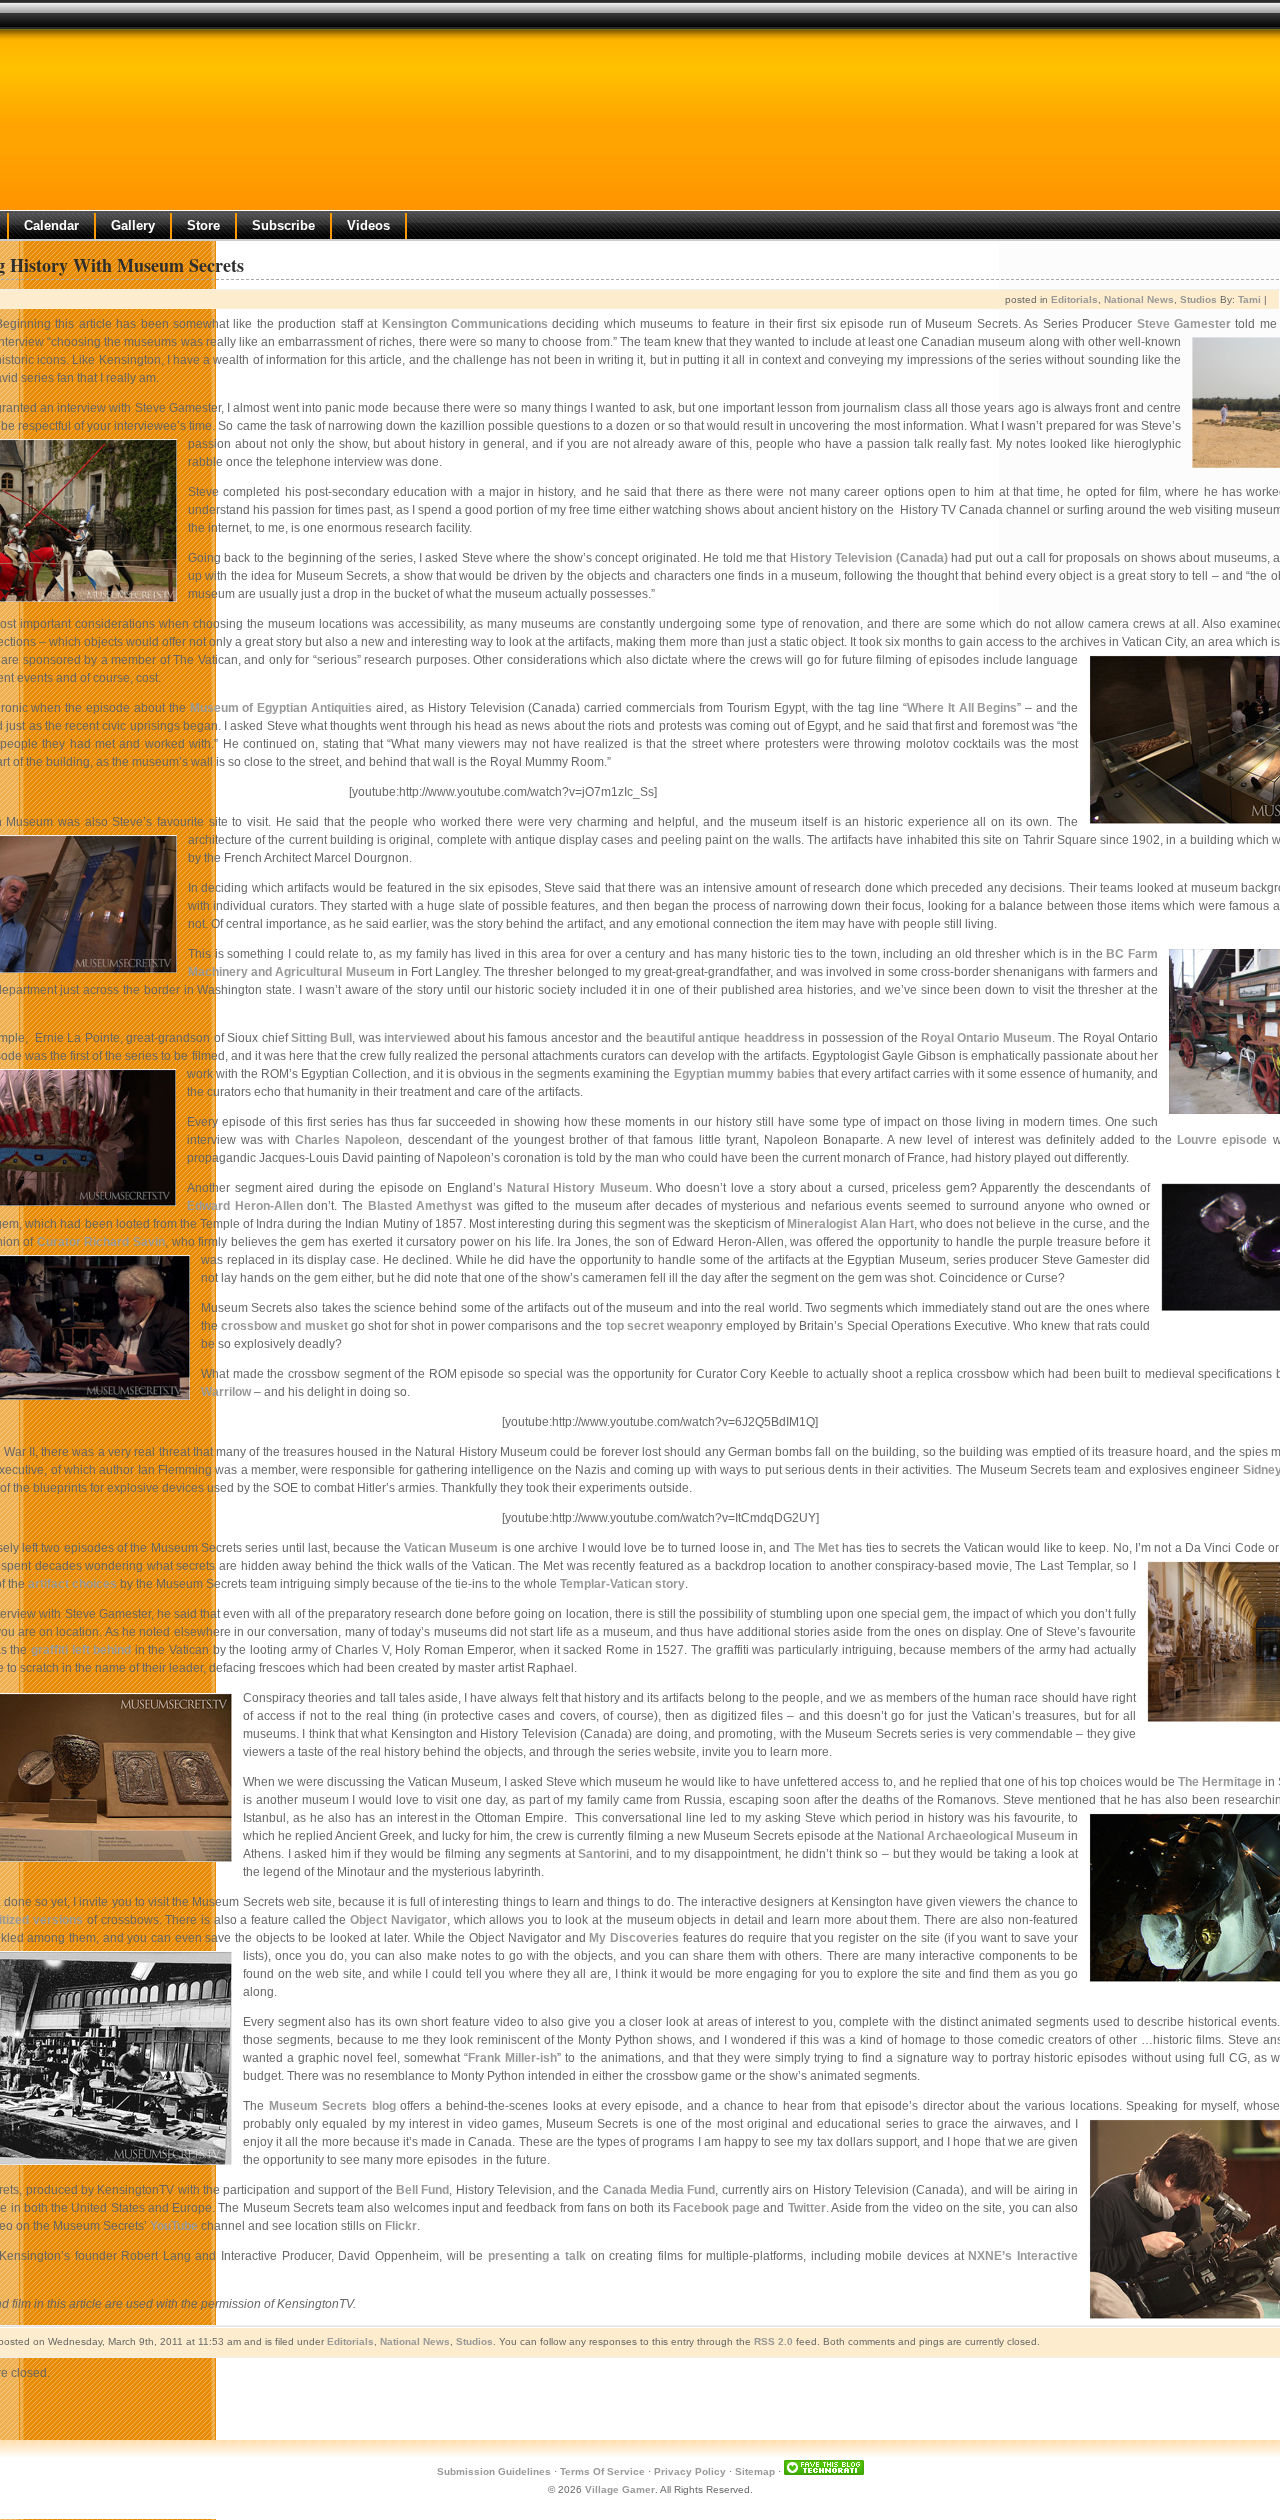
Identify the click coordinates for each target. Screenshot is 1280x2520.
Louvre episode (1222, 1140)
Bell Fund (422, 2190)
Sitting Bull (321, 1038)
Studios (1198, 299)
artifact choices (72, 1584)
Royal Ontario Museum (986, 1038)
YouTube (174, 2226)
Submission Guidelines (494, 2471)
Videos (368, 225)
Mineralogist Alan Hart (850, 1224)
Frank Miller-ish (512, 2058)
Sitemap (755, 2471)
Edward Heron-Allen (245, 1206)
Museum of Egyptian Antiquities (281, 708)
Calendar (51, 225)
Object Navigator (398, 1920)
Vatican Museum (451, 1548)
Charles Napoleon (347, 1140)
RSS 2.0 (773, 2341)
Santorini (603, 1854)
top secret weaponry (664, 1326)
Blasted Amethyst (420, 1206)
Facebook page (716, 2208)
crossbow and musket (284, 1326)
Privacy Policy (690, 2471)
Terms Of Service (602, 2471)
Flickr (401, 2226)
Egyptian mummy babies (744, 1074)
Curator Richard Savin (101, 1242)
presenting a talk (537, 2256)
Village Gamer (620, 2489)
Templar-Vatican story (622, 1584)
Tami (1249, 299)
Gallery (133, 225)
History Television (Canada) (869, 558)
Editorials (1074, 299)
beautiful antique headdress (725, 1038)
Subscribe (283, 225)
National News (1139, 299)
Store (203, 225)
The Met (816, 1548)
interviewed (417, 1038)
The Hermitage (1220, 1782)
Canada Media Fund (659, 2190)
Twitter (807, 2208)
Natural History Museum (578, 1188)
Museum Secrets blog (332, 2106)
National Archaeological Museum (971, 1836)
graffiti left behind (81, 1650)
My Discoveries (634, 1938)
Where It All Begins (962, 708)
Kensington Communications (465, 324)
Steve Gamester (1184, 324)
